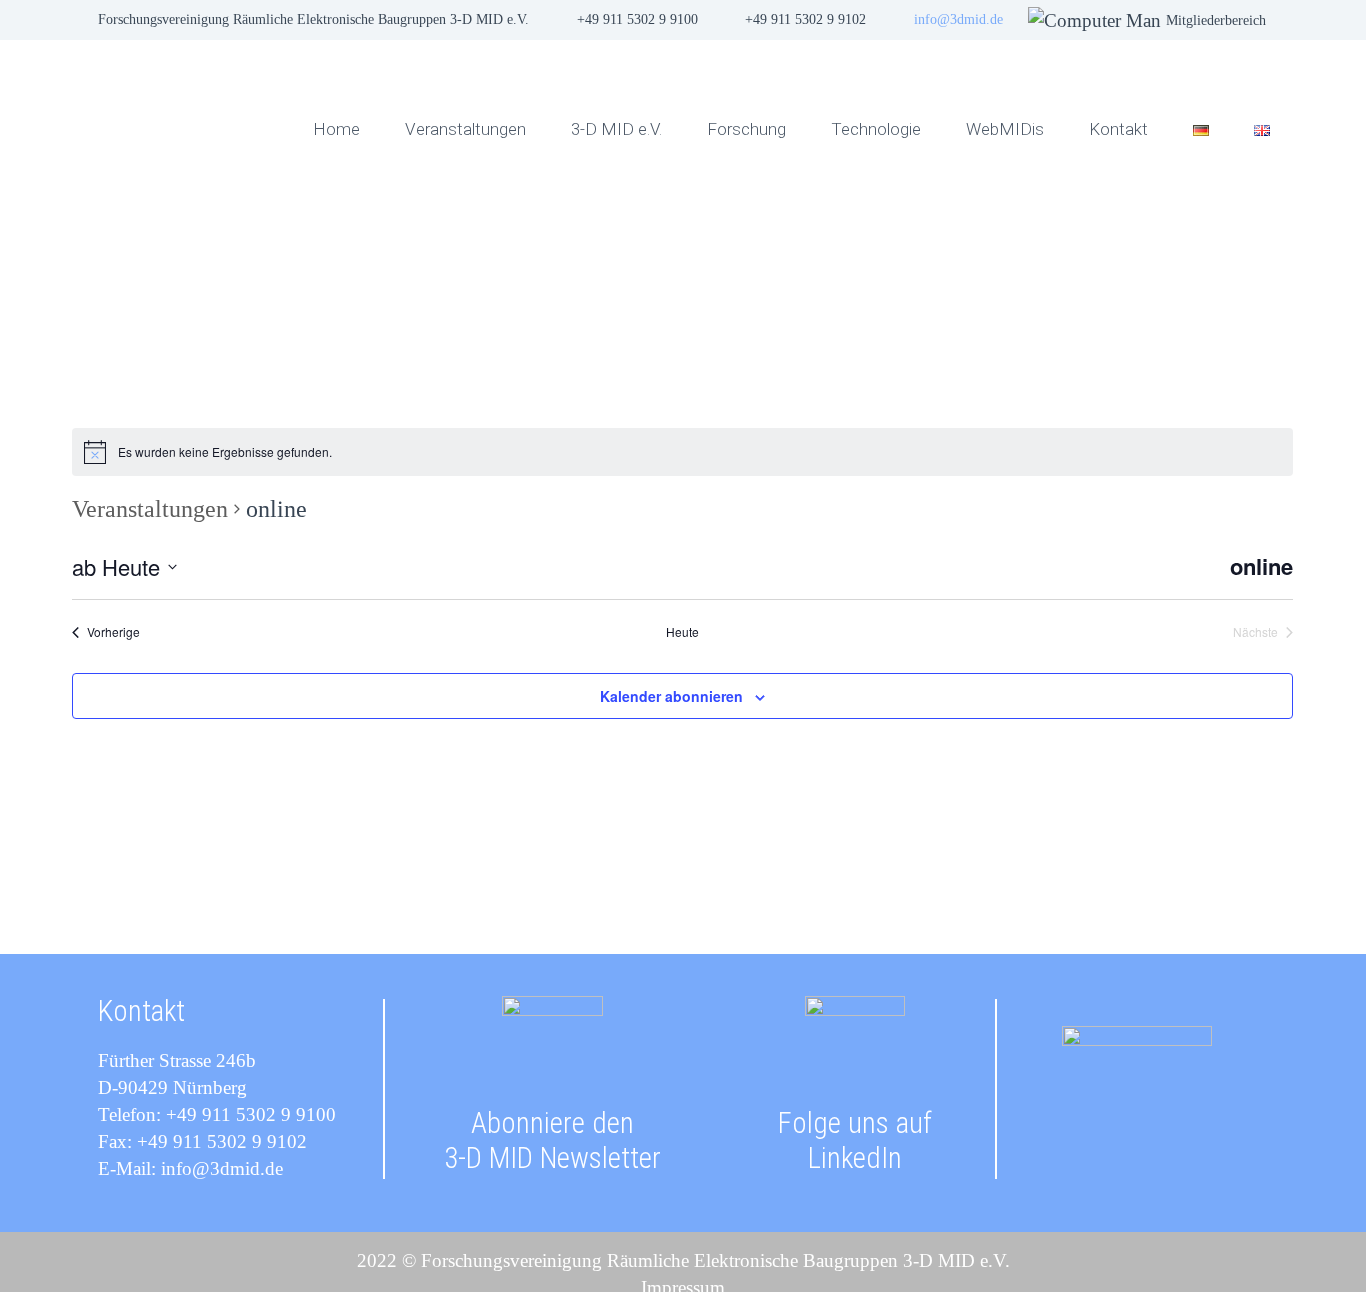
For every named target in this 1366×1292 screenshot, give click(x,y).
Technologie (876, 129)
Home (336, 129)
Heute (682, 632)
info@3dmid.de (958, 19)
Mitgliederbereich (1216, 20)
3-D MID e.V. (616, 129)
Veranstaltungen (465, 129)
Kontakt (1118, 129)
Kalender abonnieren (671, 696)
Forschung (746, 129)
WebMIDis (1005, 129)
